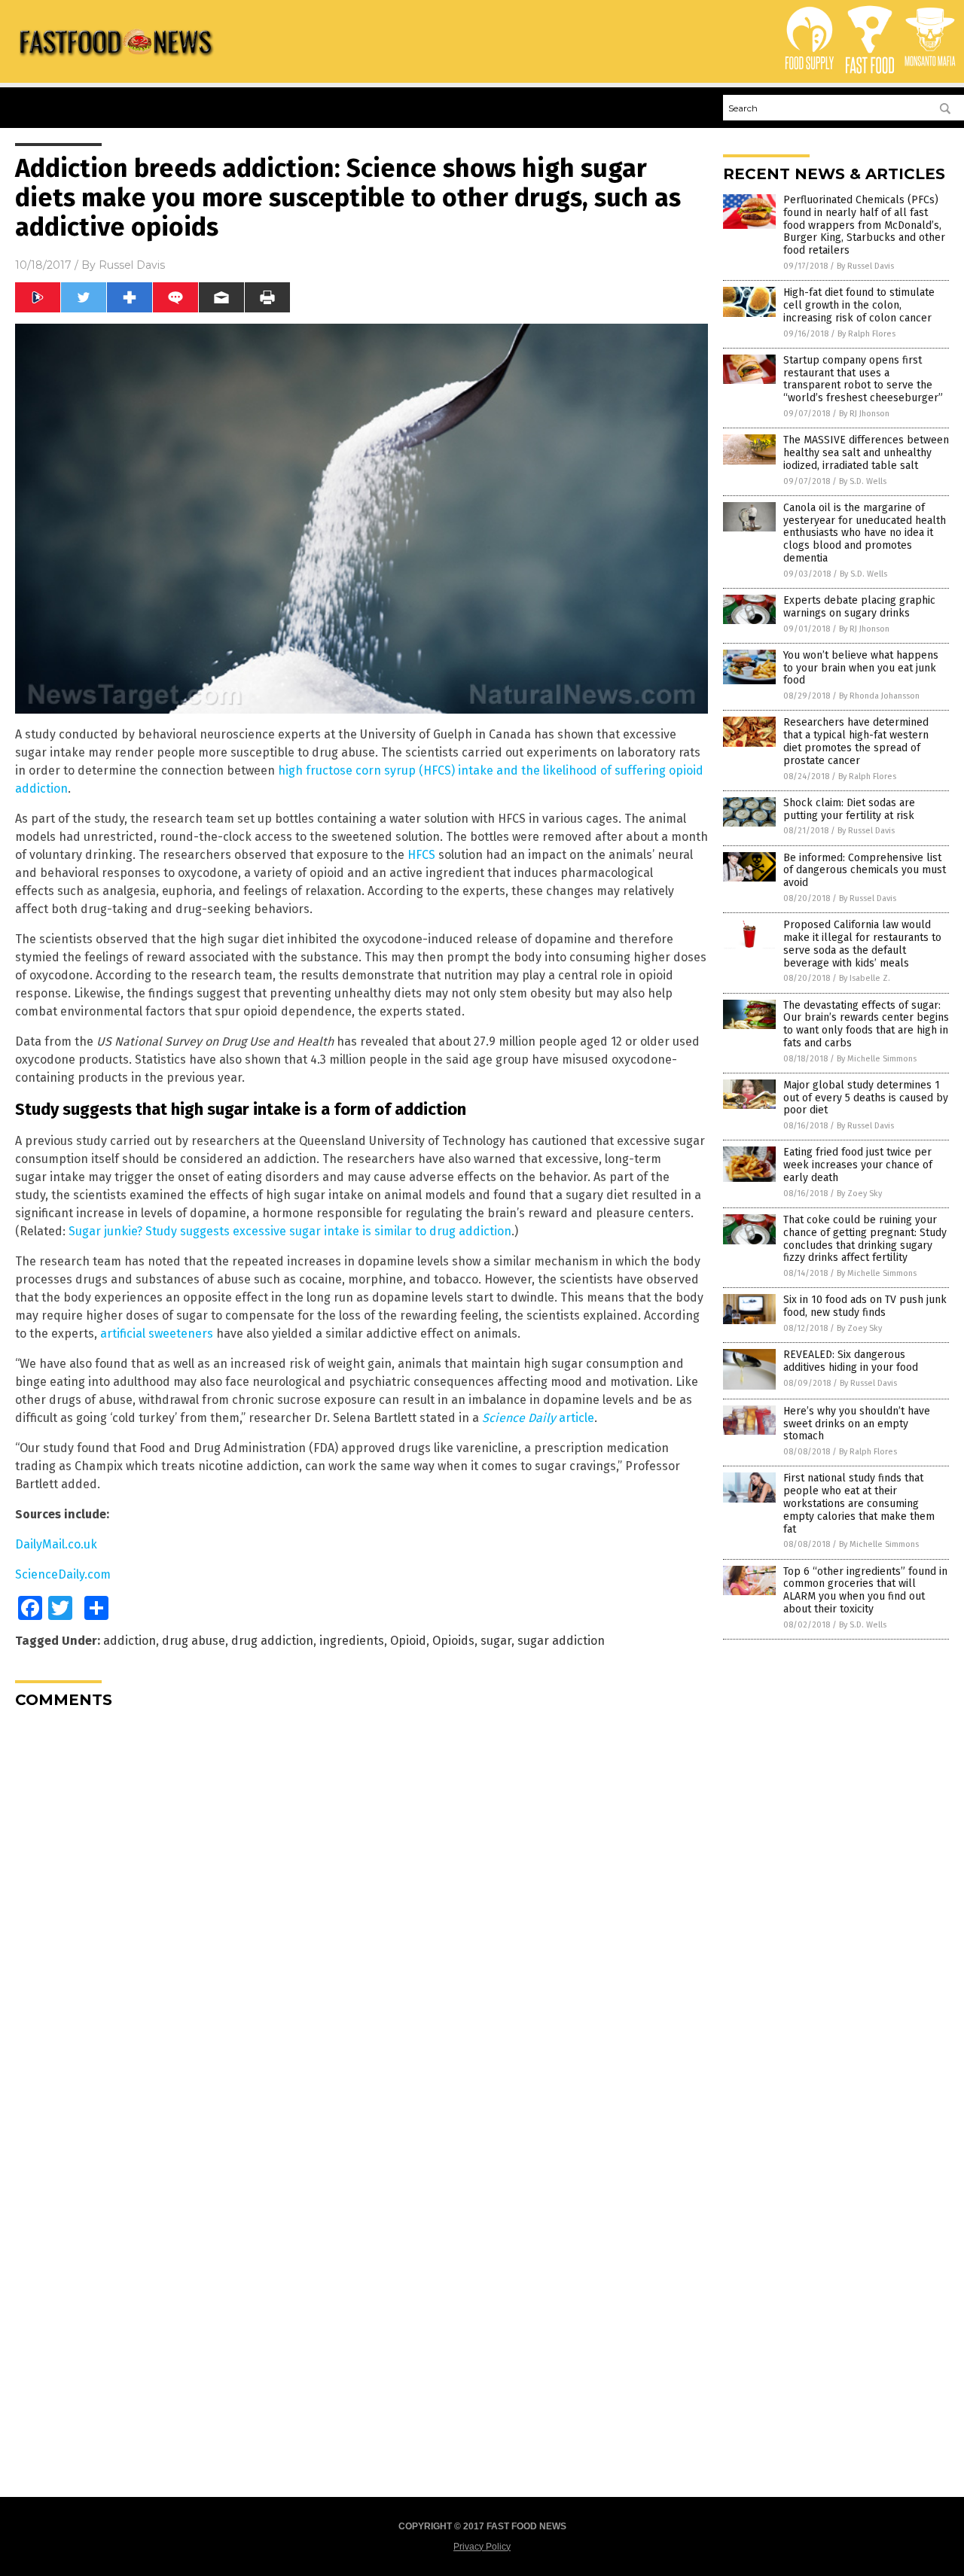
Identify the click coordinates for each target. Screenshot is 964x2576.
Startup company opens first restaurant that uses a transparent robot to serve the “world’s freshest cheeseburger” (863, 379)
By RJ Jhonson (864, 414)
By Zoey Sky (859, 1194)
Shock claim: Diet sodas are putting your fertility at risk (849, 809)
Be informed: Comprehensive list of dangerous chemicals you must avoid (865, 871)
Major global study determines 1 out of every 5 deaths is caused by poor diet (866, 1098)
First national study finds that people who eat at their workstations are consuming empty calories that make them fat (859, 1503)
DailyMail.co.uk (56, 1544)
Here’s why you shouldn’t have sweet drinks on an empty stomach (857, 1424)
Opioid (408, 1641)
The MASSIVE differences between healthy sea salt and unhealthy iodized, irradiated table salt (866, 453)
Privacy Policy (482, 2547)
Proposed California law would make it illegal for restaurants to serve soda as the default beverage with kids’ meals (862, 944)
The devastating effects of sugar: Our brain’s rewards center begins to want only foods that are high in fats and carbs (866, 1024)
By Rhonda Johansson (879, 696)
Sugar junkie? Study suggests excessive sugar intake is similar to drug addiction (290, 1231)
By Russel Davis (865, 266)
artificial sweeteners (157, 1334)
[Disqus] (361, 1908)
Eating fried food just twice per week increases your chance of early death (858, 1165)
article (538, 1418)
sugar (496, 1641)
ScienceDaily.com (63, 1574)
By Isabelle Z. (865, 978)
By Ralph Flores (866, 334)
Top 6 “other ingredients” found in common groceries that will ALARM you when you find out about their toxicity (865, 1590)
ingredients (352, 1641)
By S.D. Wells (863, 481)
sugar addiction (561, 1641)
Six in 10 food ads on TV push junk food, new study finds (865, 1306)
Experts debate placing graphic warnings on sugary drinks (859, 607)
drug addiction (272, 1641)
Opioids (453, 1641)
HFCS (421, 855)
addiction (130, 1641)
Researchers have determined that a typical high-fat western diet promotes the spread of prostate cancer (856, 741)
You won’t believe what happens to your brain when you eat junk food (861, 668)
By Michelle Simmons (877, 1059)
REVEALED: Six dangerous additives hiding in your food (851, 1361)
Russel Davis (132, 265)
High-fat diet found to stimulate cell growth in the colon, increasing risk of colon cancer (859, 305)
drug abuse (194, 1641)
